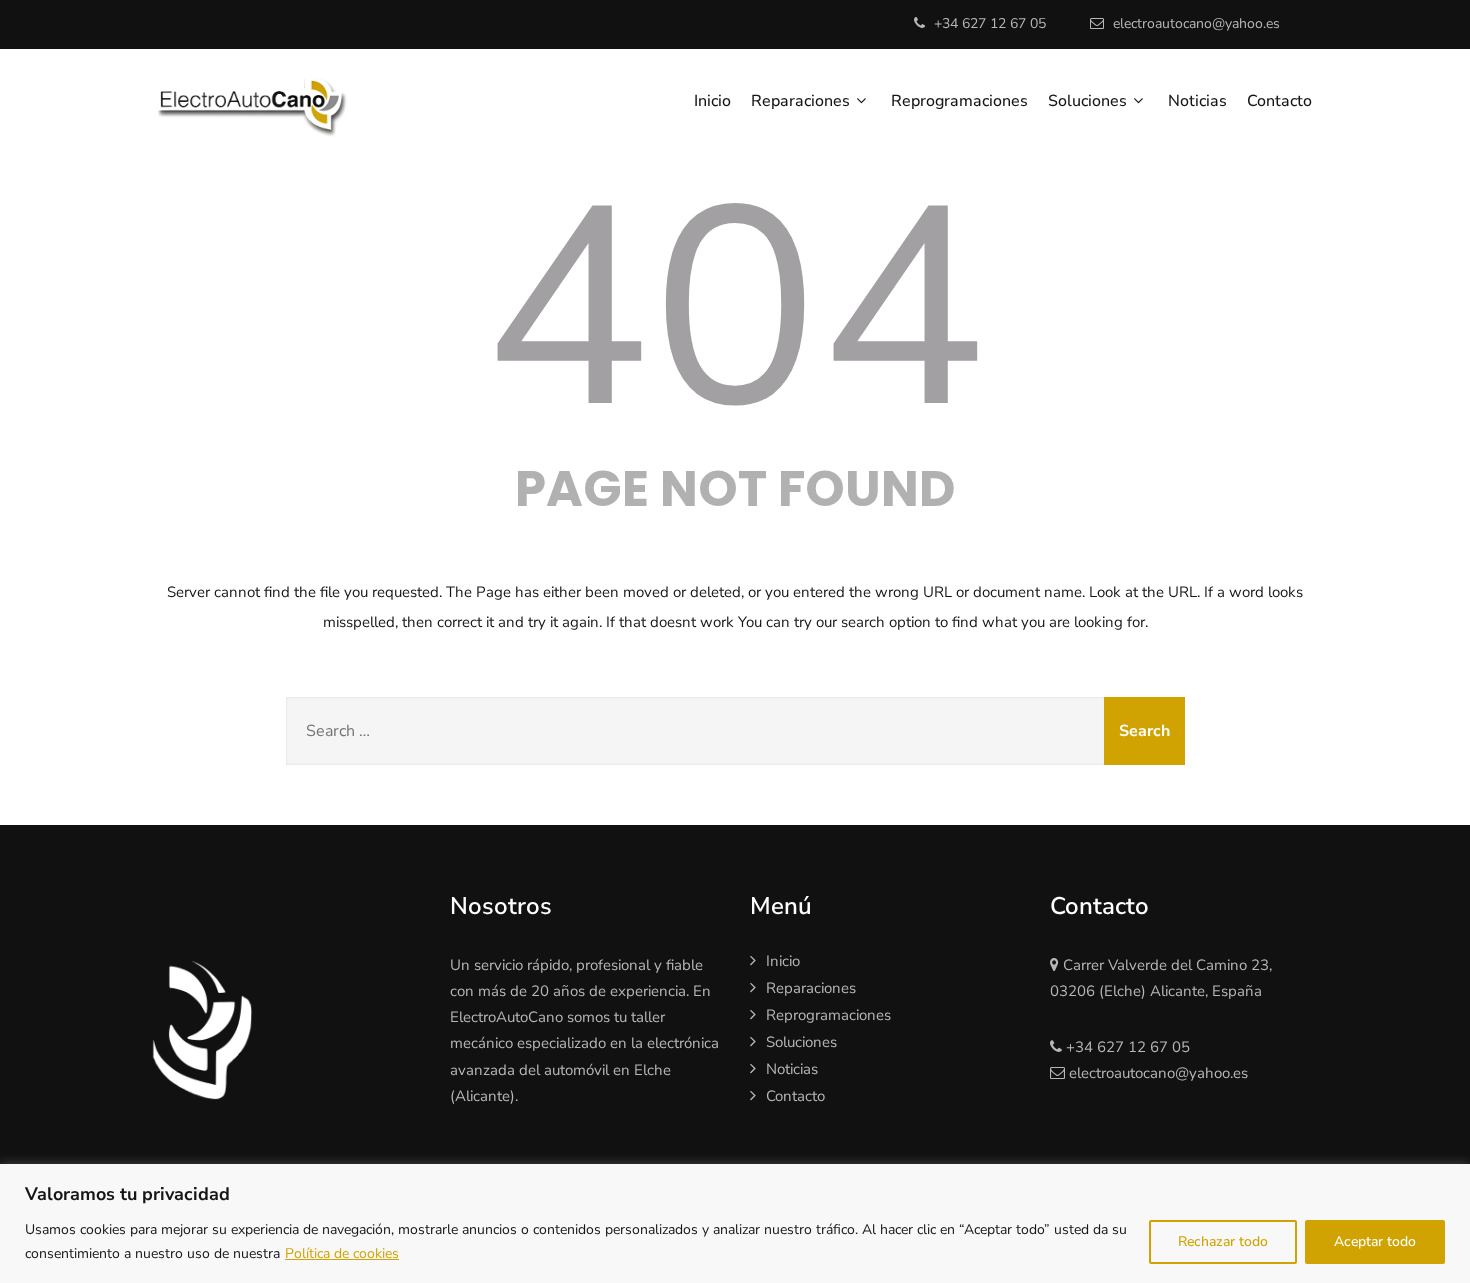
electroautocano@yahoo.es (1196, 23)
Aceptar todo (1375, 1241)
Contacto (1279, 101)
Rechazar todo (1223, 1241)
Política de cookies (342, 1253)
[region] (735, 1223)
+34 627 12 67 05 (990, 23)
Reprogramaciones (959, 101)
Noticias (1197, 101)
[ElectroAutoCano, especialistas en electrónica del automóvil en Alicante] (278, 101)
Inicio (712, 101)
